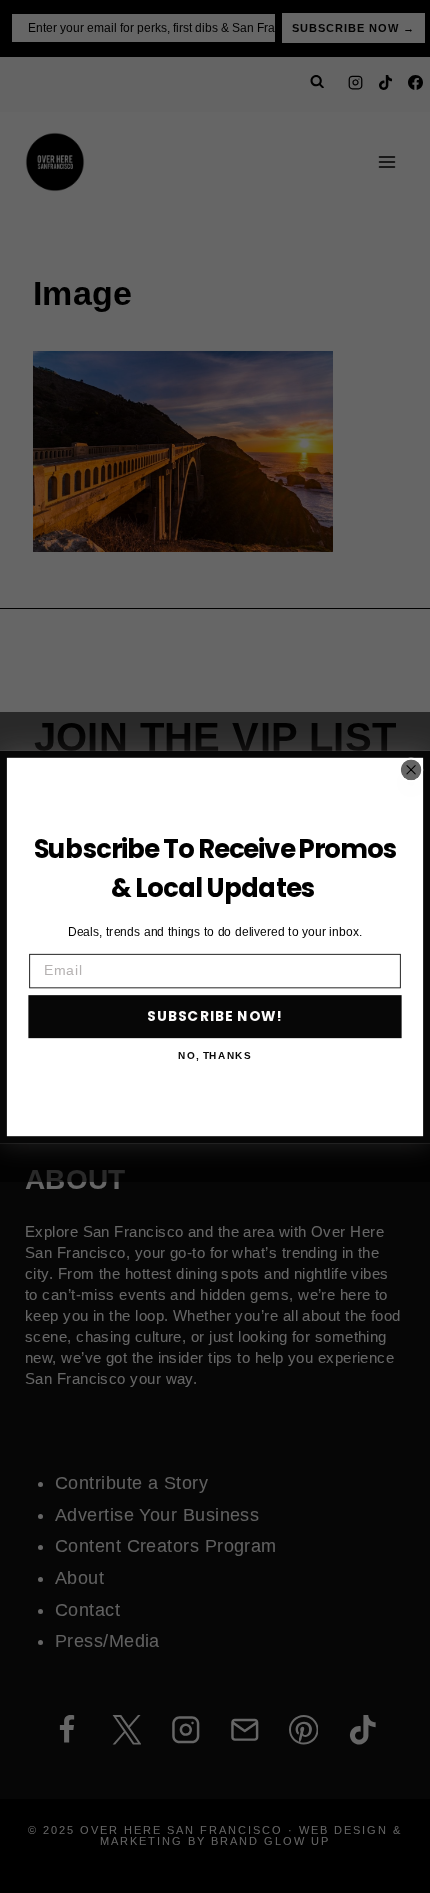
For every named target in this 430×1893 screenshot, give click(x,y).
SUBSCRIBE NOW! (215, 1016)
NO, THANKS (214, 1055)
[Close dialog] (411, 769)
